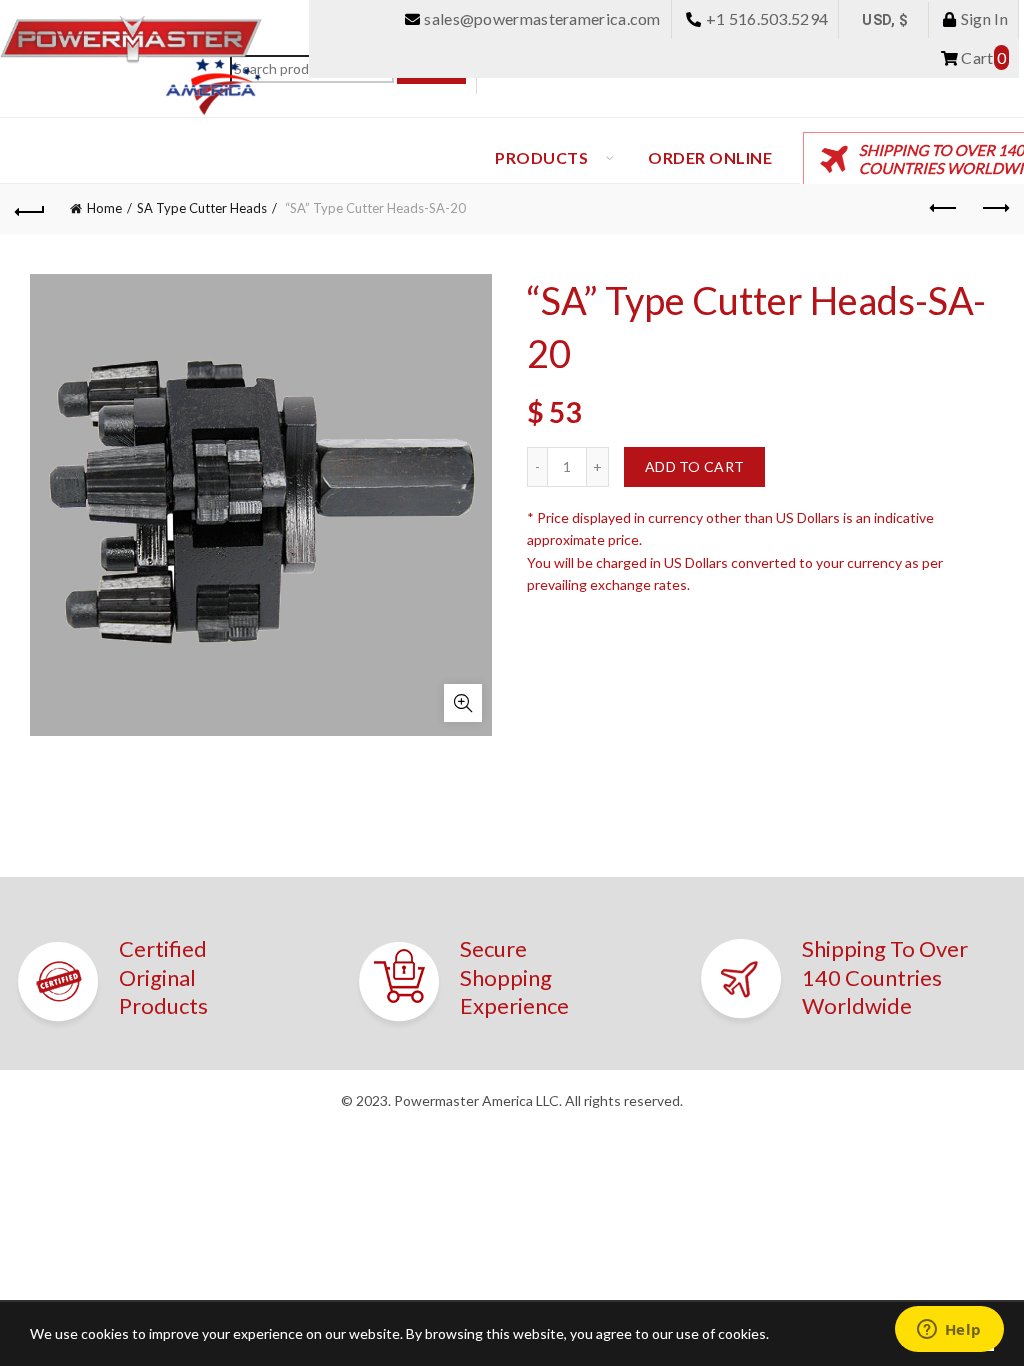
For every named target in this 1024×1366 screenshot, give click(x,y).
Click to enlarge (463, 703)
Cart (982, 57)
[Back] (30, 209)
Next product (994, 209)
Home (104, 208)
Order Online (710, 157)
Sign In (983, 18)
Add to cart (694, 466)
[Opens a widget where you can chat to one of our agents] (949, 1331)
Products (541, 157)
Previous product (944, 209)
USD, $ (885, 20)
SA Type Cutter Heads (202, 208)
